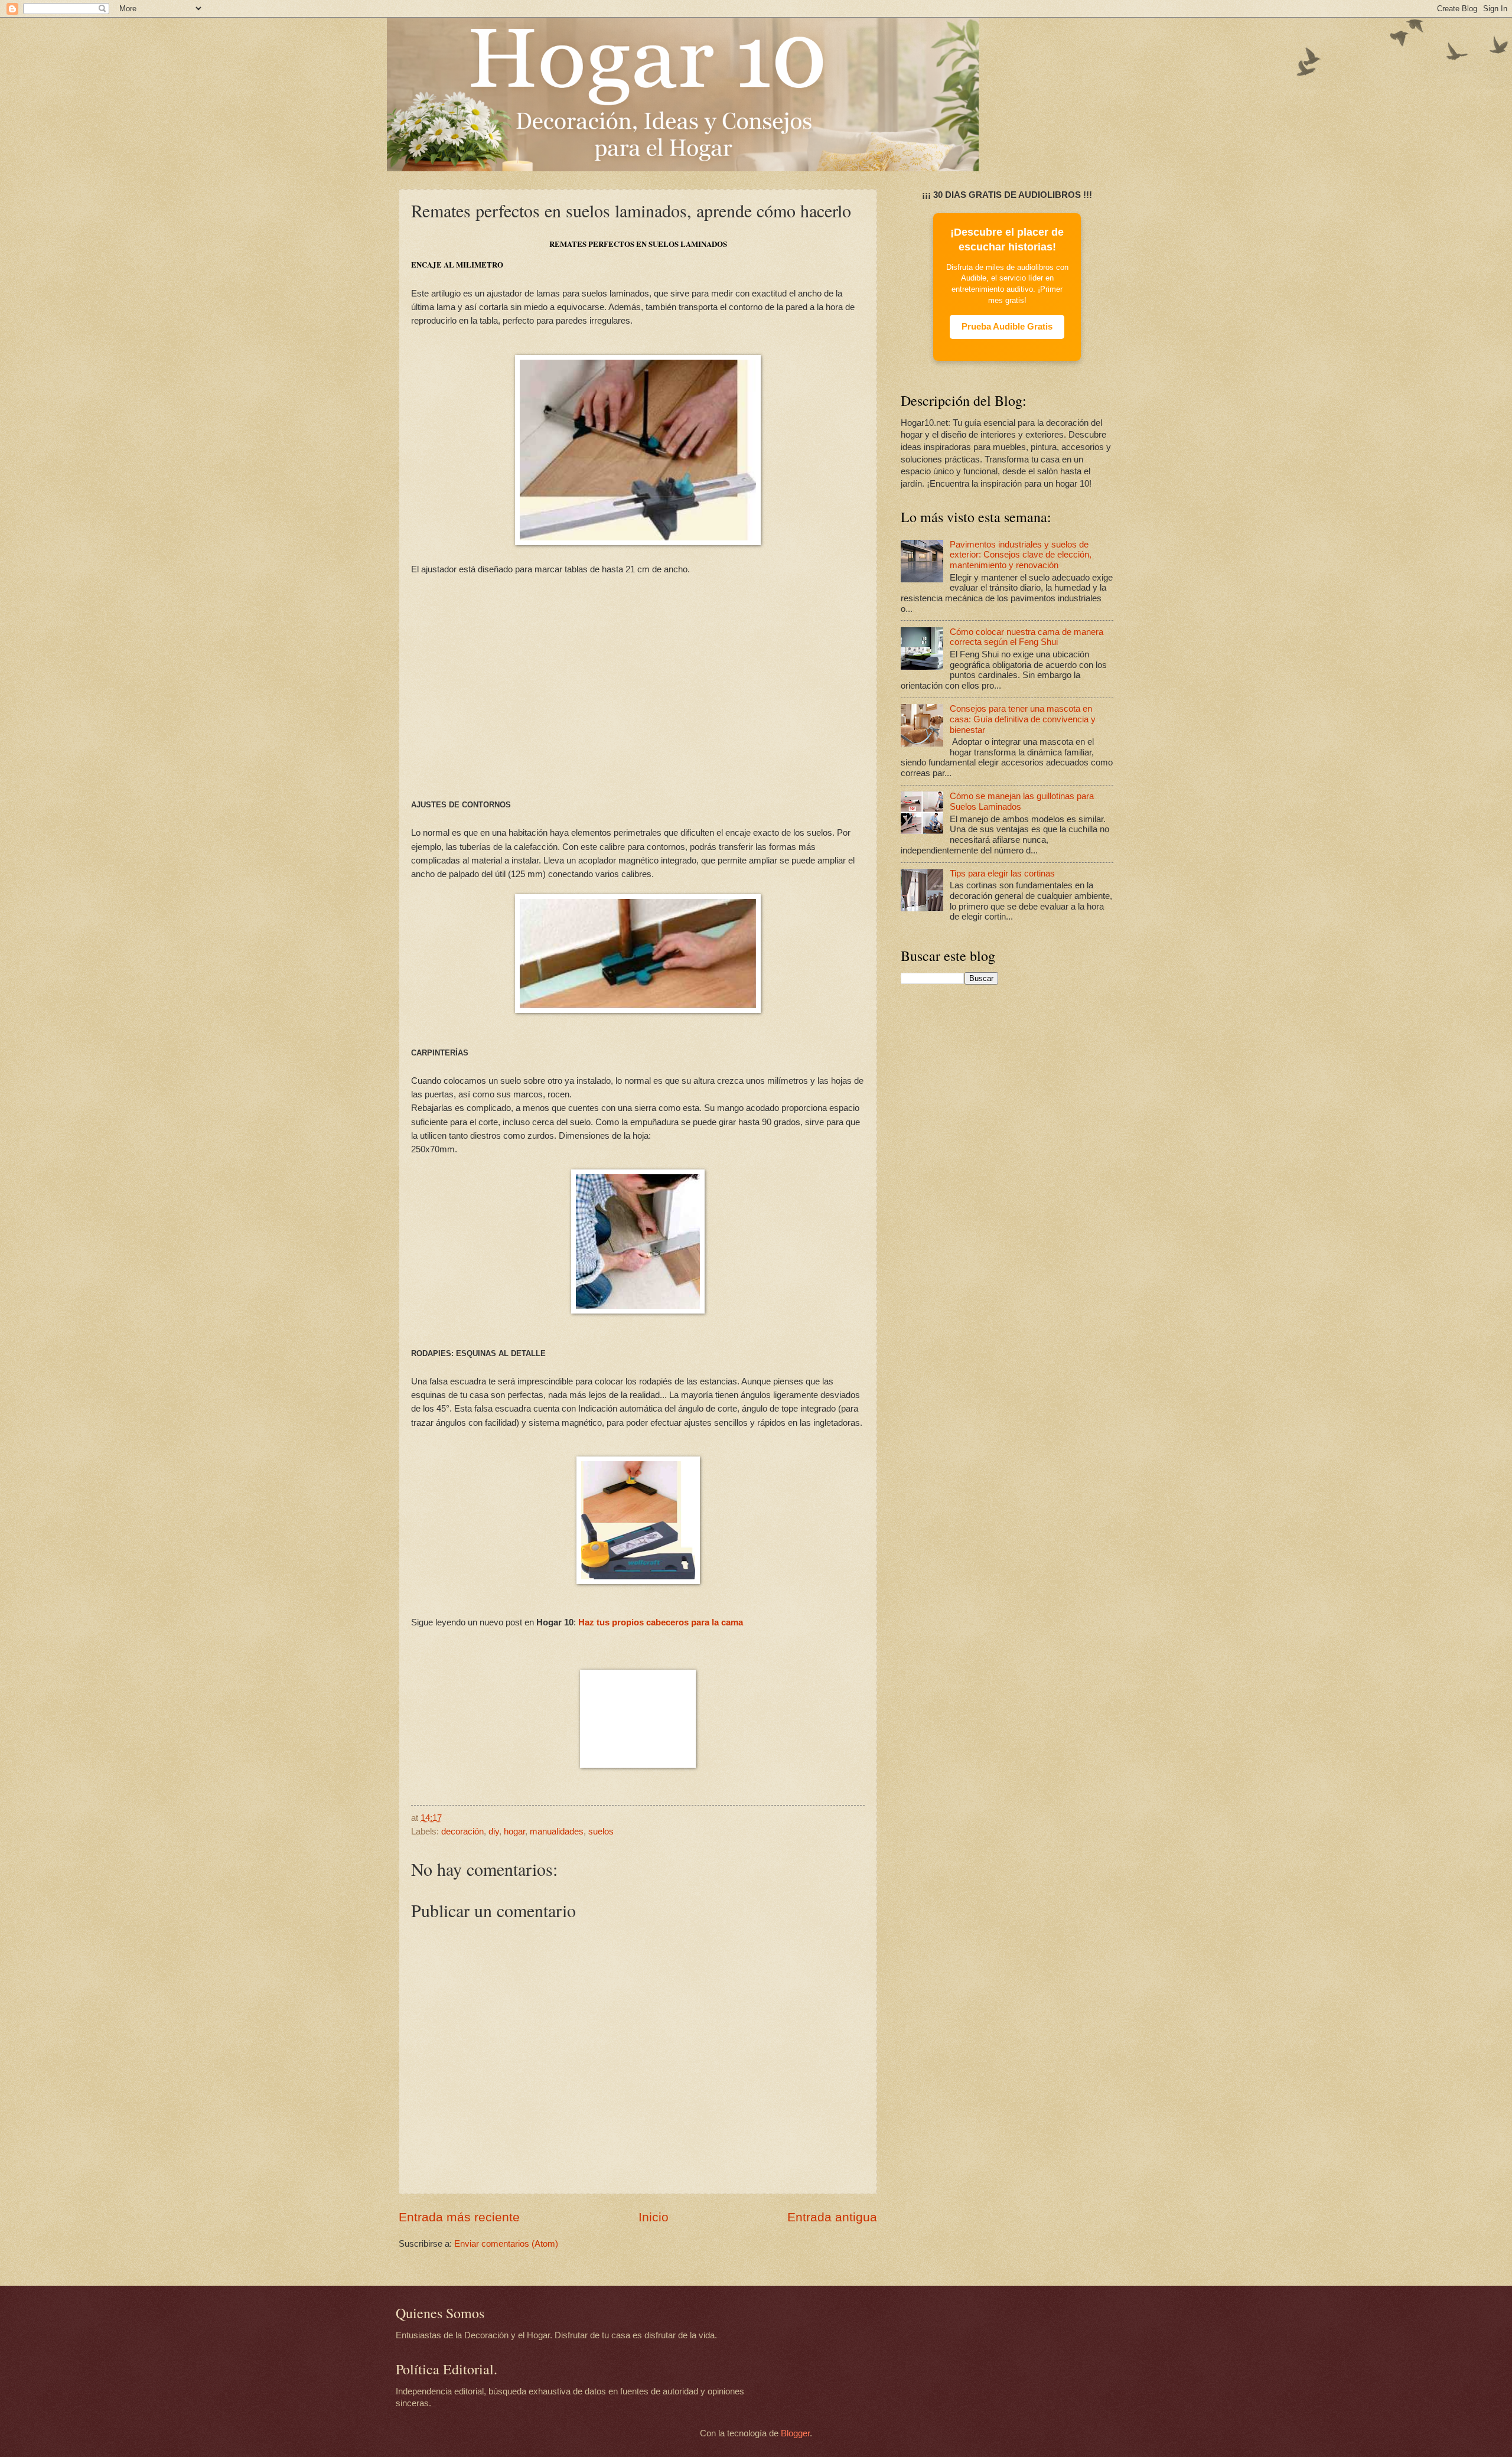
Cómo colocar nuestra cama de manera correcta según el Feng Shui (1027, 637)
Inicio (654, 2217)
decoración (462, 1832)
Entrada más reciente (459, 2217)
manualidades (557, 1832)
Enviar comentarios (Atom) (506, 2244)
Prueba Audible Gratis (1007, 327)
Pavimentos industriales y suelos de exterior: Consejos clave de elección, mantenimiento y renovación (1021, 555)
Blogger (795, 2433)
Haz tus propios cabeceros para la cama (661, 1622)
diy (494, 1832)
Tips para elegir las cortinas (1002, 874)
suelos (601, 1832)
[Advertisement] (638, 686)
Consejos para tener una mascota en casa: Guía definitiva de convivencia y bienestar (1023, 719)
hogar (514, 1832)
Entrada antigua (832, 2217)
